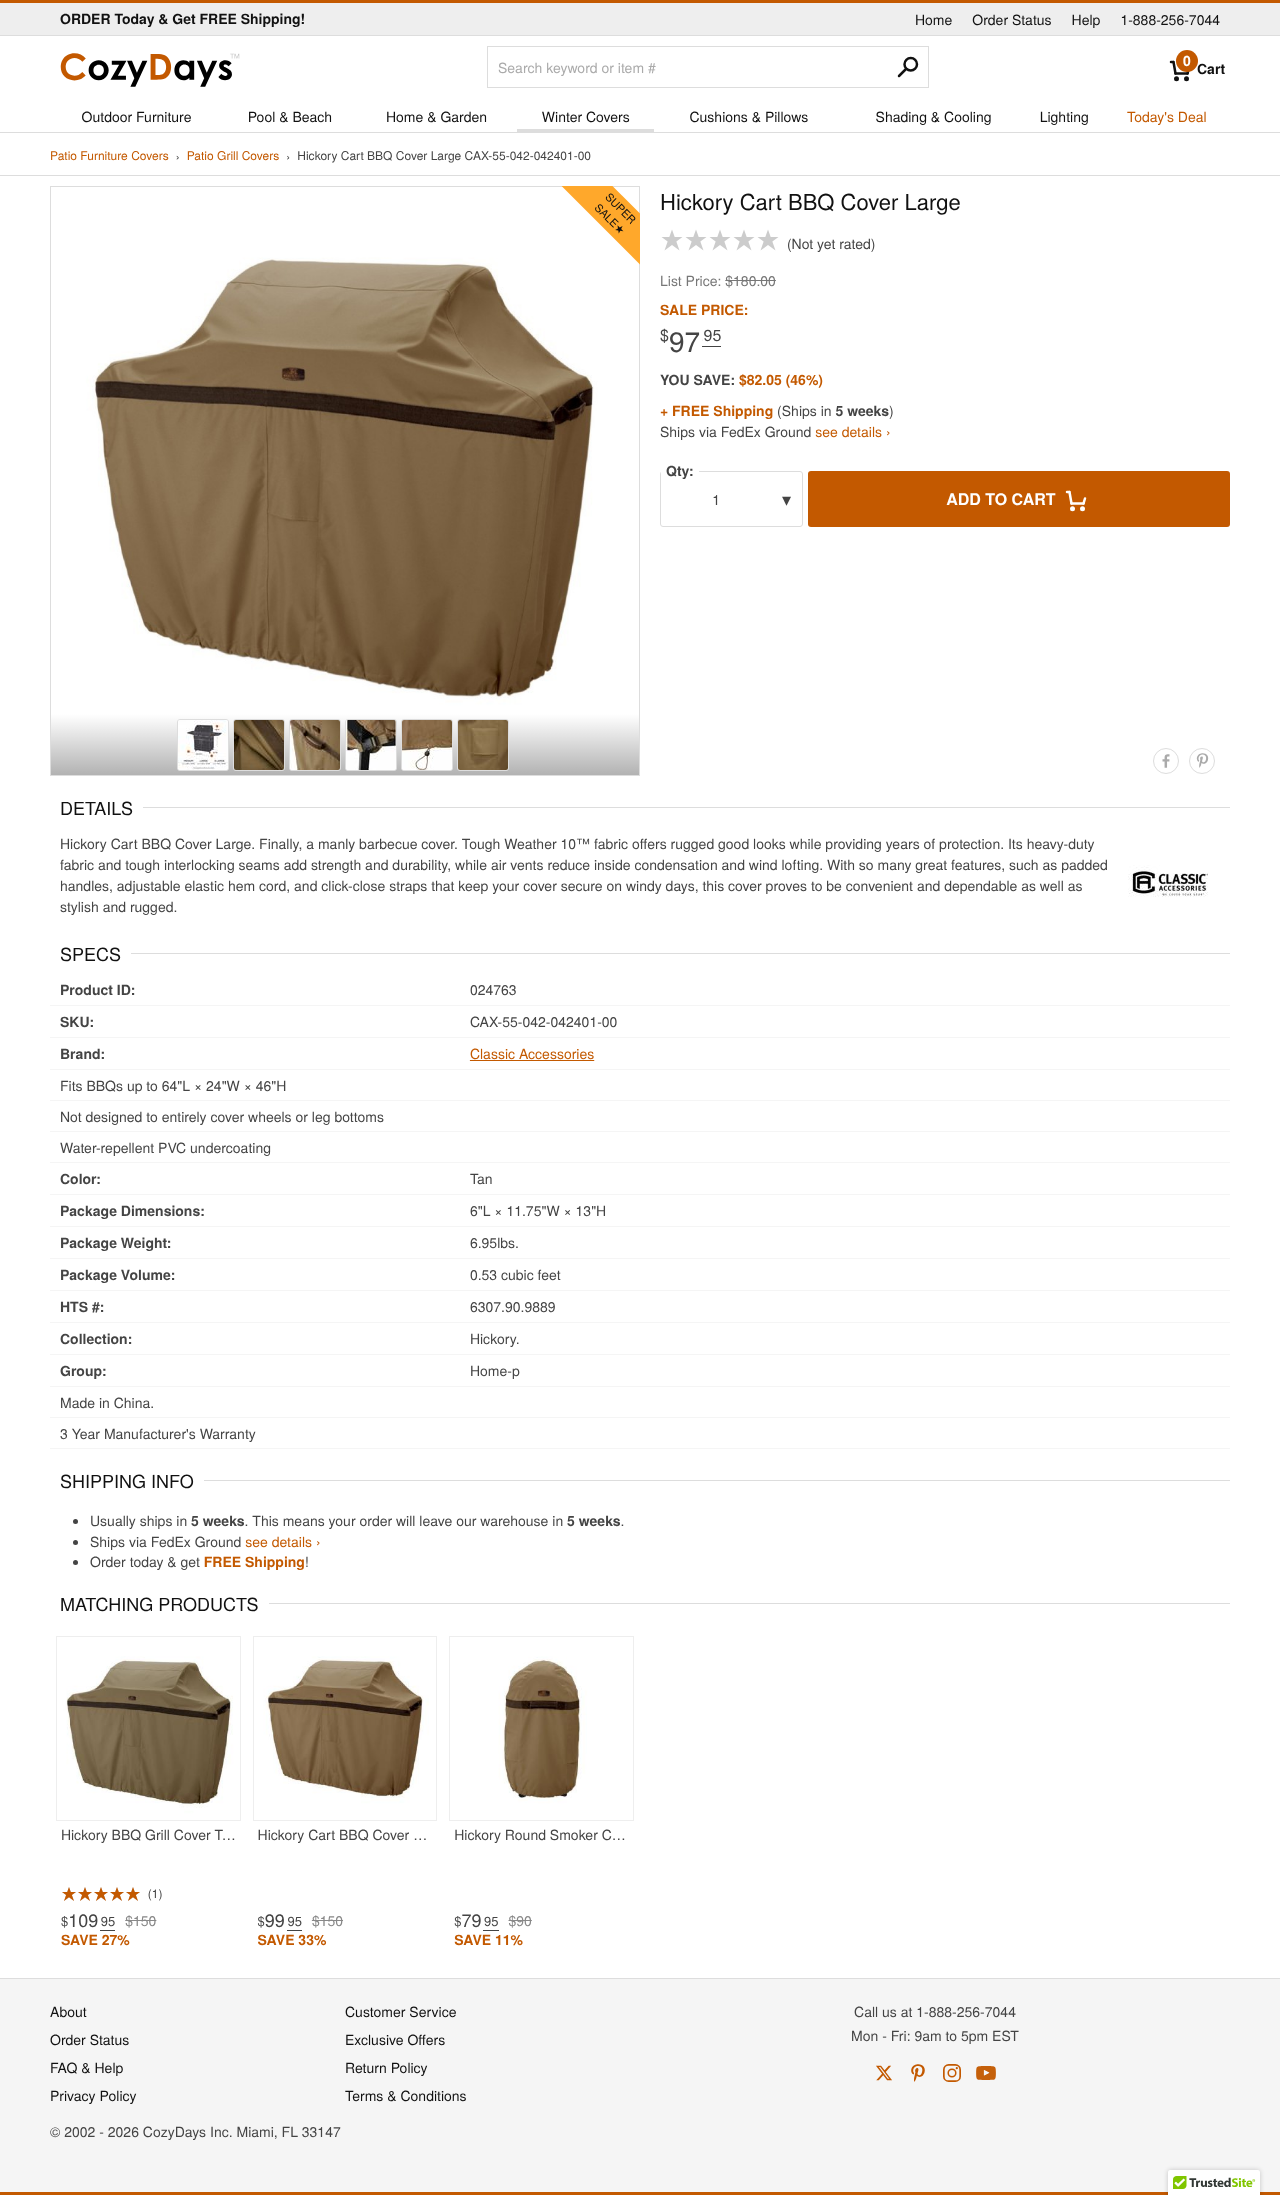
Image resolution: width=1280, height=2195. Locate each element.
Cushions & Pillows (748, 116)
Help (1086, 19)
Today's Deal (1167, 116)
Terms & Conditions (406, 2095)
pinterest (918, 2073)
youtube (986, 2073)
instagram (952, 2073)
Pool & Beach (290, 116)
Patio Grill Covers (233, 156)
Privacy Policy (93, 2095)
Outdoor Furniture (137, 116)
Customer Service (400, 2011)
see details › (852, 431)
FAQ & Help (86, 2067)
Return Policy (386, 2067)
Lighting (1064, 116)
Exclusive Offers (395, 2039)
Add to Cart (1003, 498)
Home (933, 19)
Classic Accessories (532, 1053)
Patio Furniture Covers (109, 156)
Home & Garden (436, 116)
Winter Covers (586, 116)
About (68, 2011)
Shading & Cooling (934, 116)
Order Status (1011, 19)
